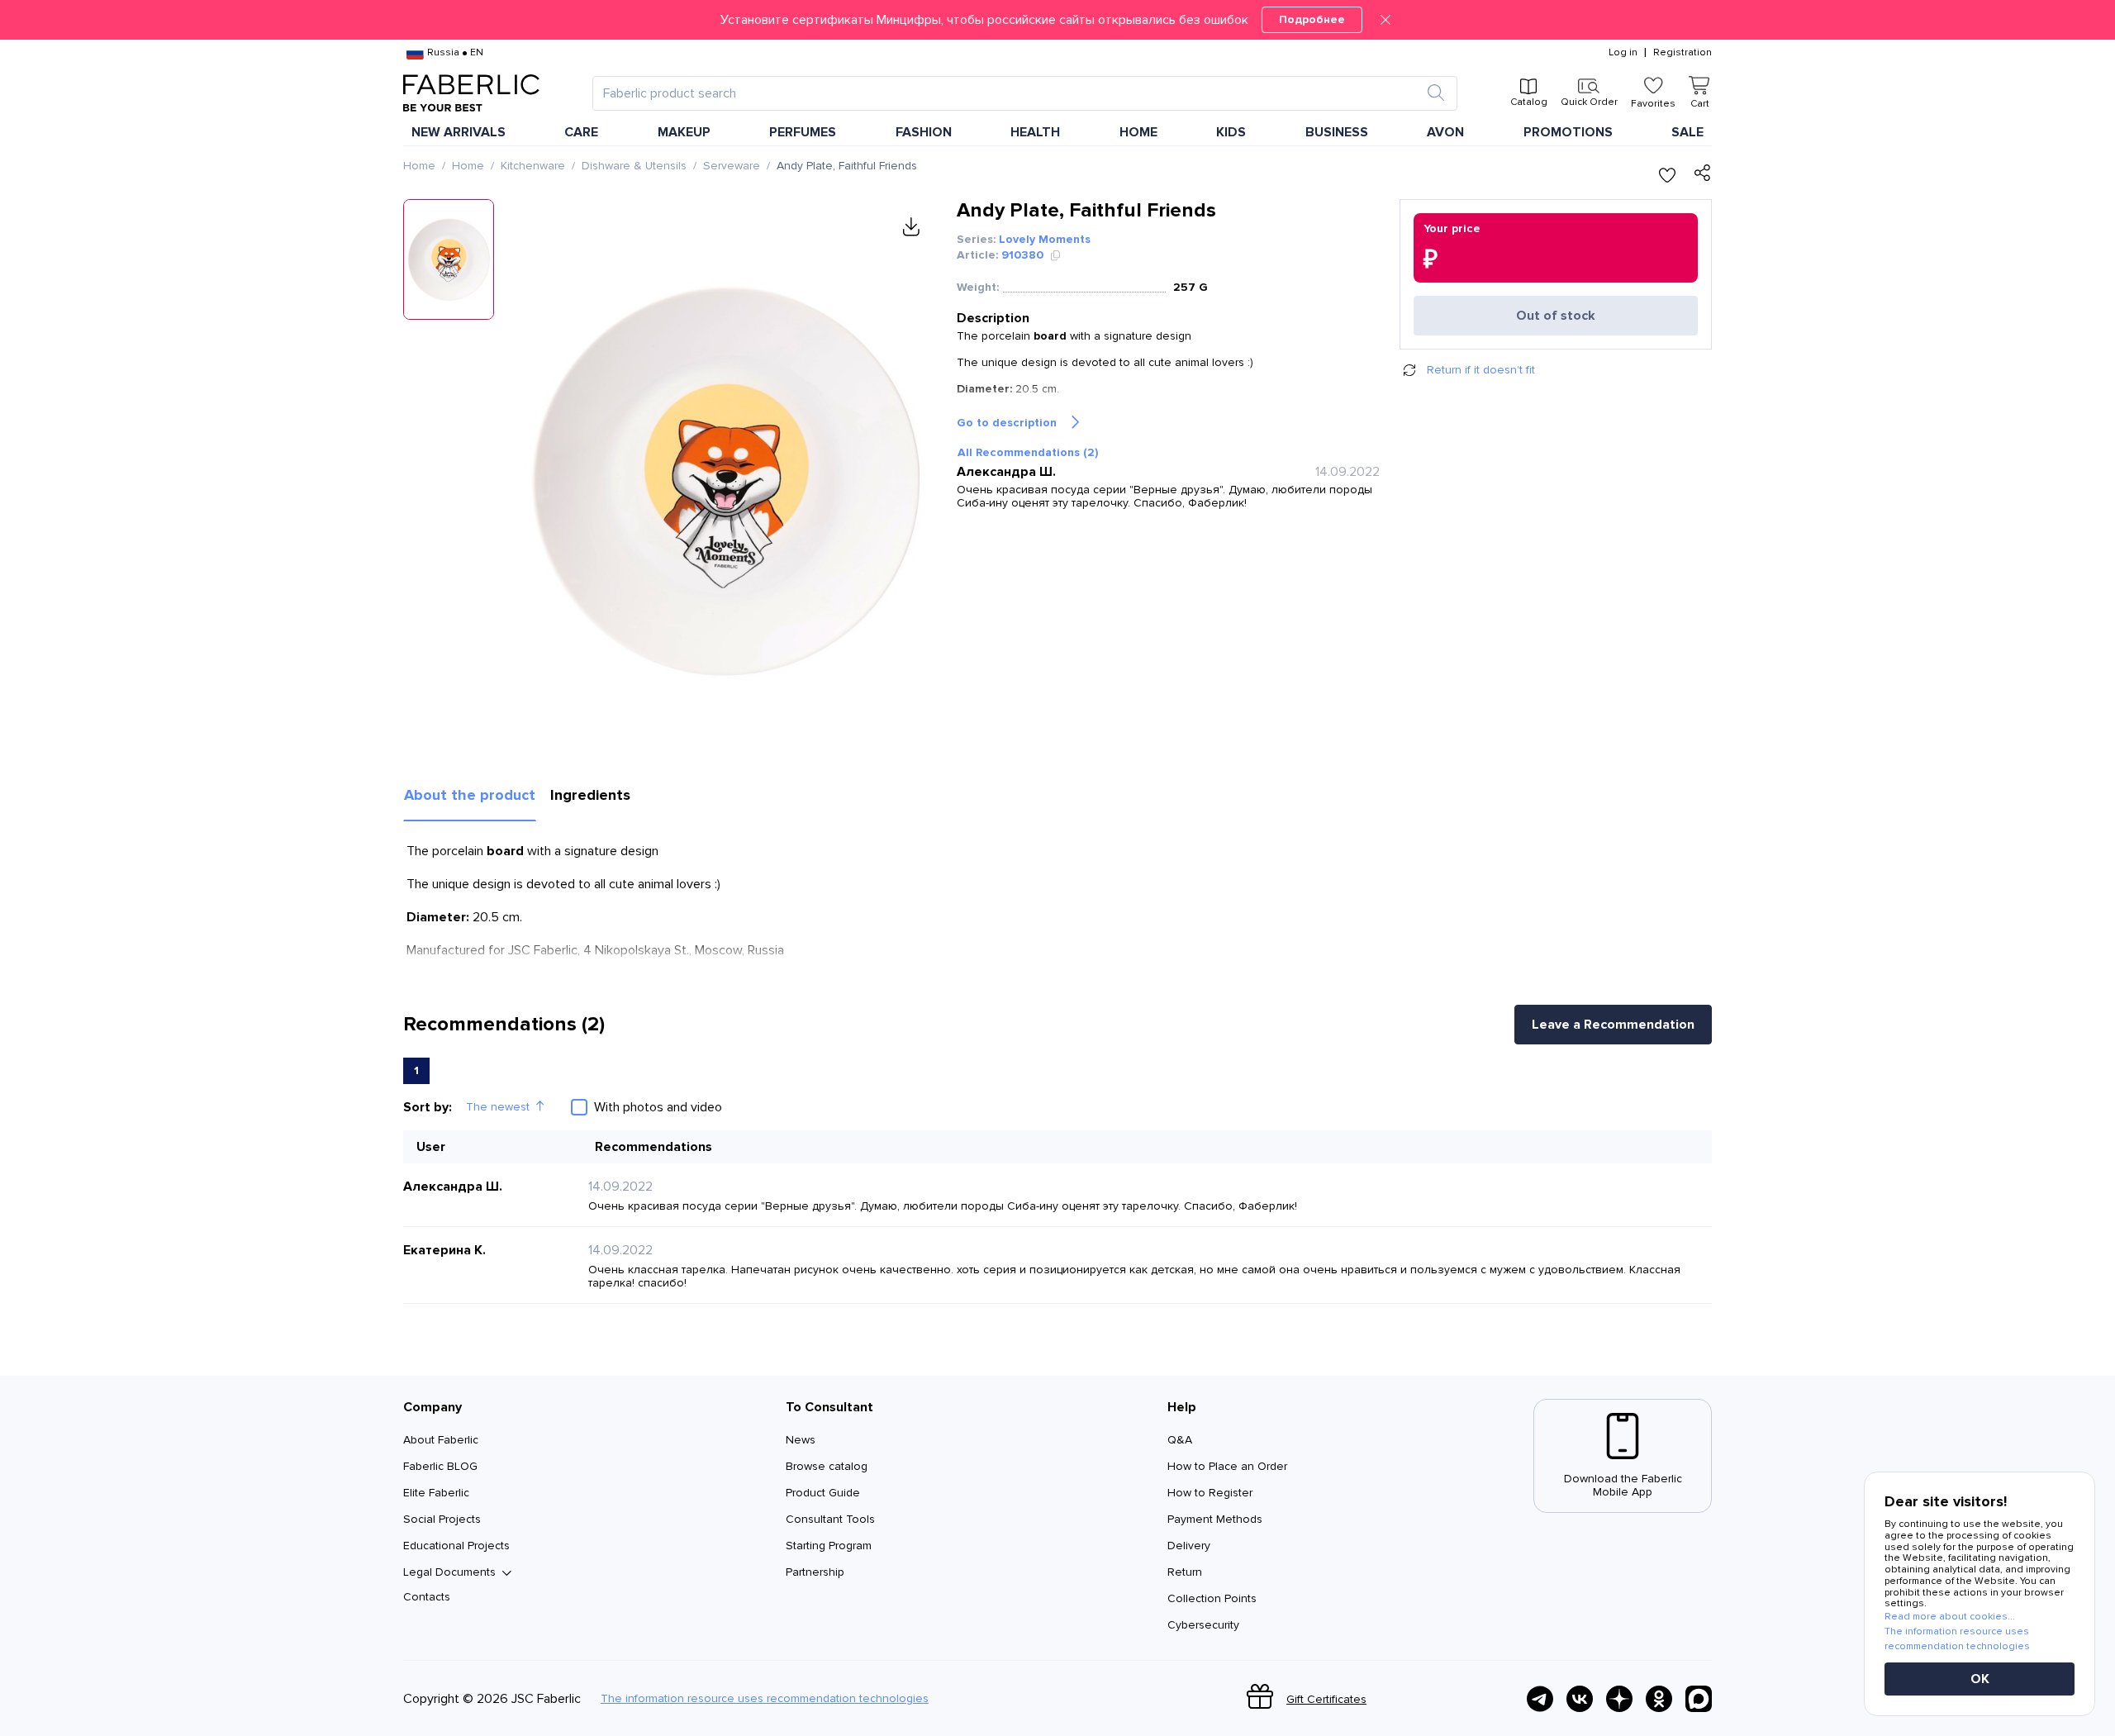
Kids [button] (1231, 132)
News (801, 1440)
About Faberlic (441, 1440)
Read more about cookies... (1950, 1617)
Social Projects (442, 1519)
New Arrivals (459, 132)
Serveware (732, 166)
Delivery (1189, 1546)
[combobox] (1010, 93)
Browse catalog (827, 1466)
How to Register (1210, 1493)
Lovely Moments (1045, 239)
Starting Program (829, 1546)
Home (419, 166)
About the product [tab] (470, 795)
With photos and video (658, 1107)
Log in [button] (1623, 53)
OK (1980, 1679)
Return (1185, 1572)
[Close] (1385, 20)
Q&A (1180, 1440)
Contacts (427, 1597)
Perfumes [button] (803, 132)
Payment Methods (1215, 1519)
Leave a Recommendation (1613, 1025)
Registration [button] (1682, 53)
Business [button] (1337, 132)
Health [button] (1035, 132)
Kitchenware (533, 166)
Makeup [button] (684, 132)
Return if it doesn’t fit (1481, 370)
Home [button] (1138, 132)
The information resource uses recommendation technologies (765, 1699)
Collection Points (1212, 1598)
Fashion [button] (924, 132)
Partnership (815, 1572)
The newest (498, 1107)
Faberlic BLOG (440, 1466)
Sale (1687, 132)
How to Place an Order (1227, 1466)
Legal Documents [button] (449, 1572)
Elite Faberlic (436, 1493)
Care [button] (581, 132)
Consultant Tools (830, 1519)
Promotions (1568, 132)
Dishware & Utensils (634, 166)
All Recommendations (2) (1028, 452)
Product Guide (823, 1493)
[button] (1057, 20)
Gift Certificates (1326, 1699)
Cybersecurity (1203, 1625)
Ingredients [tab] (590, 795)
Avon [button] (1445, 132)
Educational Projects (456, 1546)
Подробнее (1312, 19)
